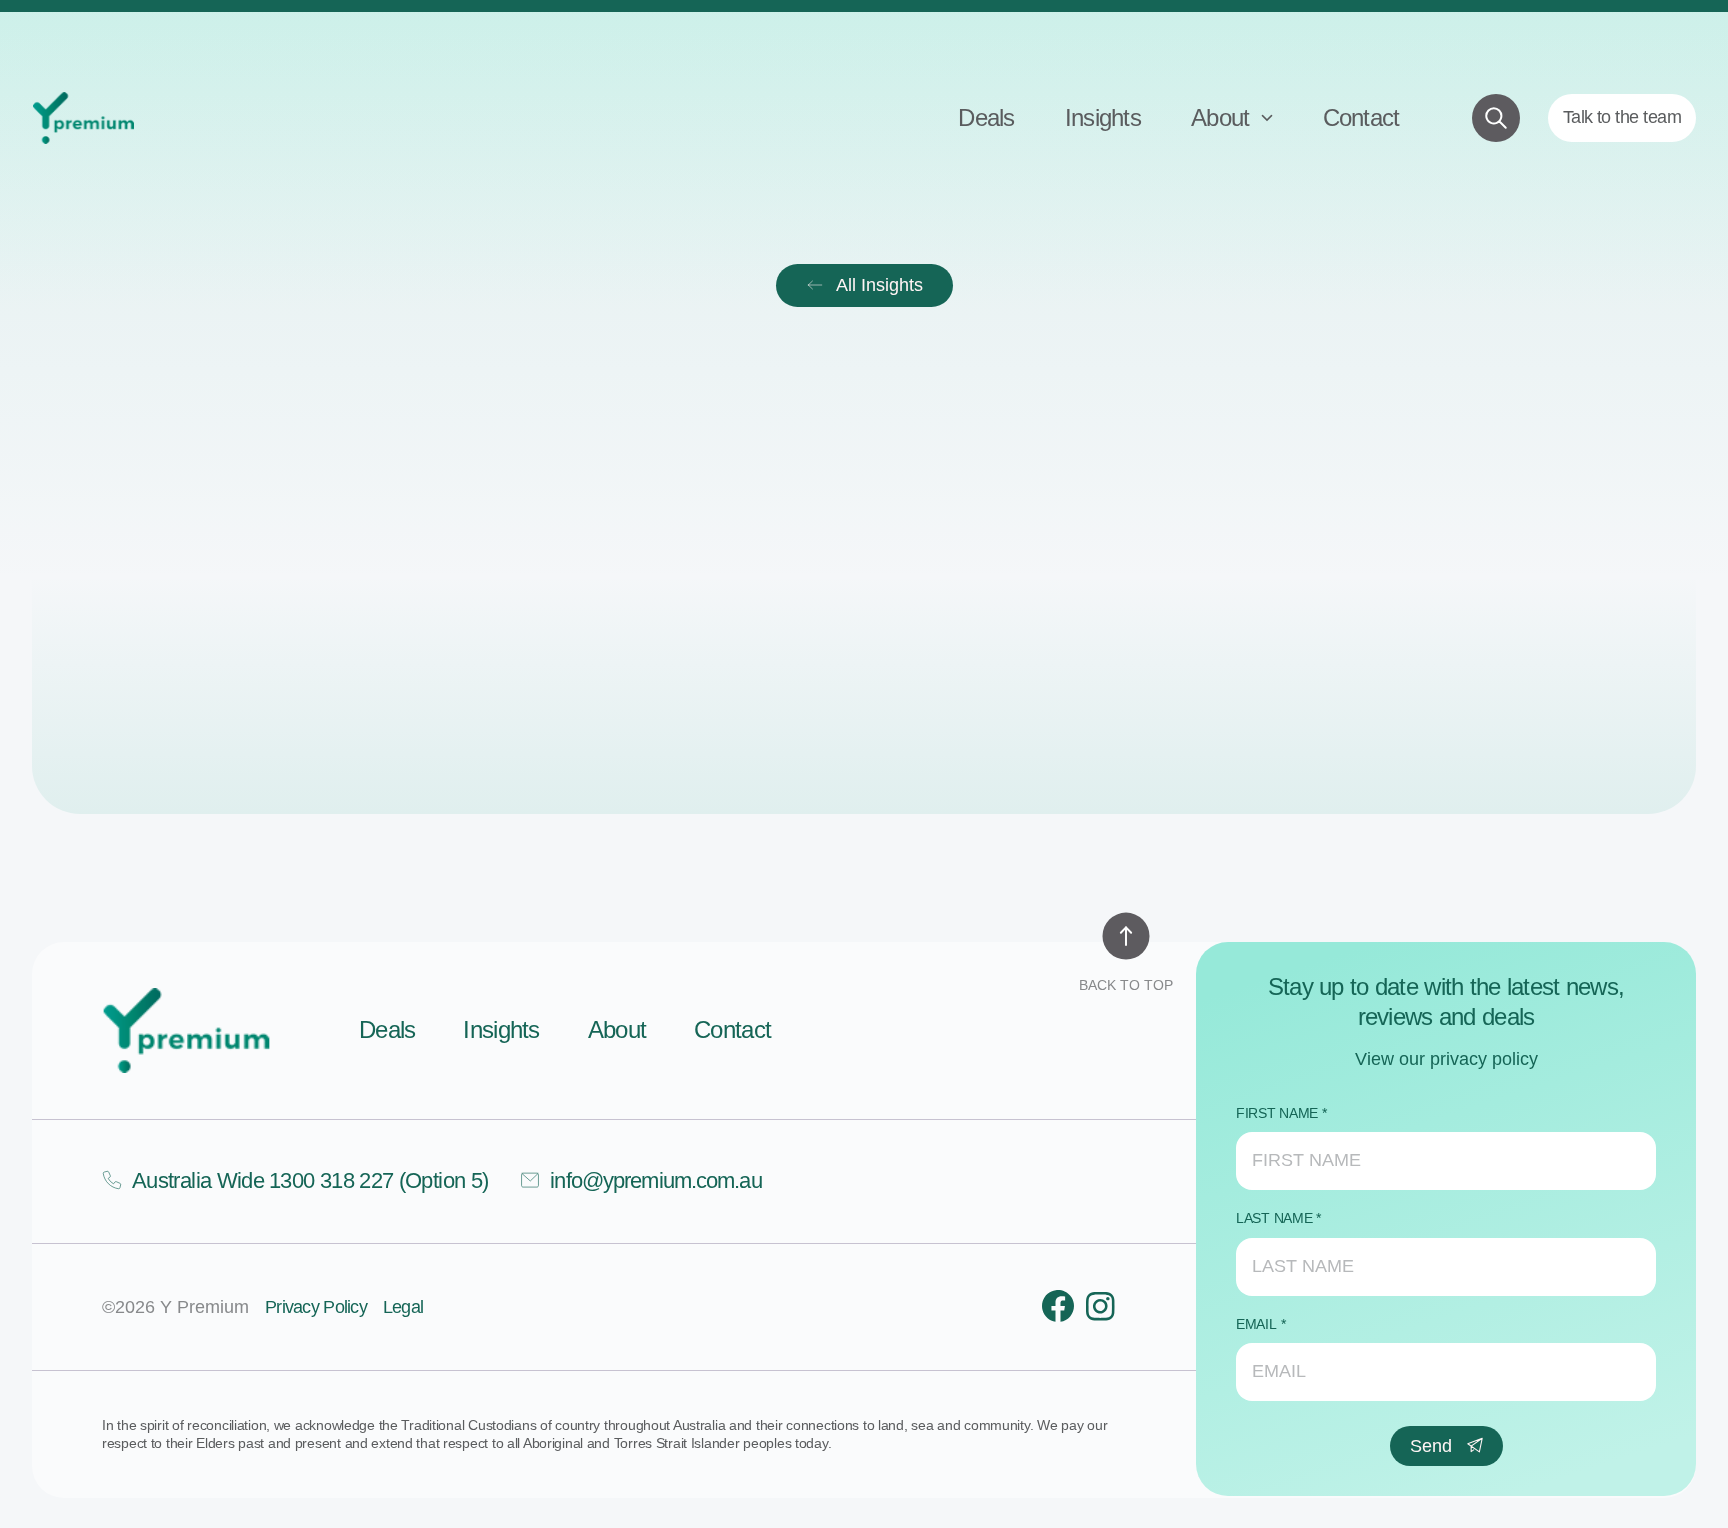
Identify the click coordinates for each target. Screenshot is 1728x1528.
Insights (1103, 117)
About (1223, 117)
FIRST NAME (1277, 1113)
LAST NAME (1274, 1218)
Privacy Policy (316, 1307)
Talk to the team (1622, 117)
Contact (1361, 117)
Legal (403, 1307)
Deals (986, 117)
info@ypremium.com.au (655, 1180)
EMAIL (1256, 1324)
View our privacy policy (1446, 1059)
